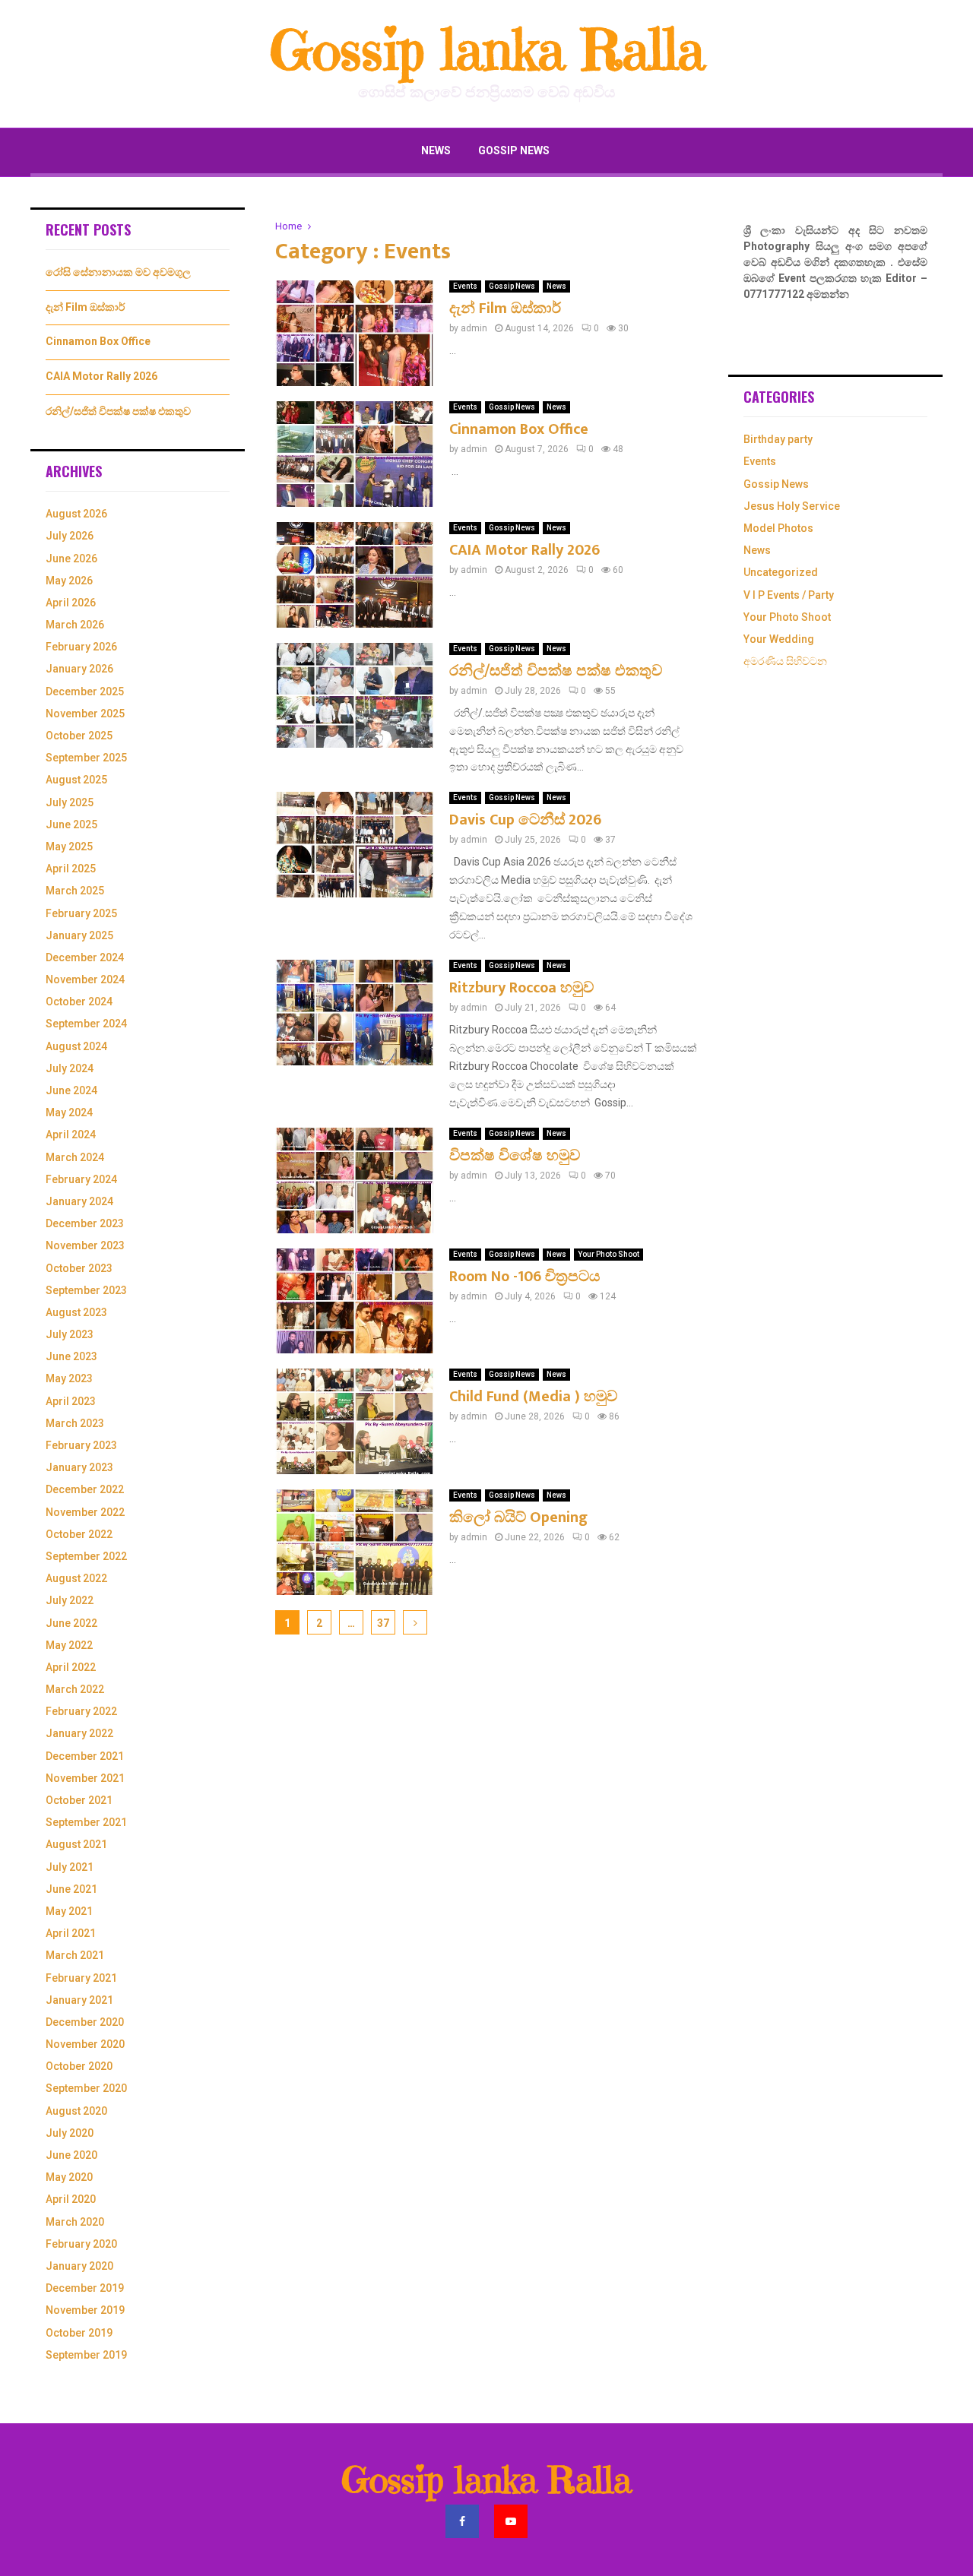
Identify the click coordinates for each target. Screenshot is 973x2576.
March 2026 (75, 625)
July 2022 (70, 1600)
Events (465, 286)
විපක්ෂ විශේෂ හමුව (515, 1156)
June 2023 (71, 1356)
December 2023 (85, 1223)
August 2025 (76, 780)
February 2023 (81, 1445)
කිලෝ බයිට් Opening (518, 1517)
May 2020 (69, 2177)
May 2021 (69, 1911)
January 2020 (79, 2266)
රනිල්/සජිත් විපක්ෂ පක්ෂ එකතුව (556, 671)
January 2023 (79, 1467)
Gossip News (514, 150)
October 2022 (79, 1534)
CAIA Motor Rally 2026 (525, 550)
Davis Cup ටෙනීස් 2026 (525, 820)
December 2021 (85, 1756)
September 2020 (86, 2088)
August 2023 (76, 1312)
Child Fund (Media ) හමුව (533, 1397)
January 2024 (79, 1201)
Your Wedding (779, 639)
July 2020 (70, 2133)
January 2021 (79, 2000)
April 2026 (71, 603)
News (436, 150)
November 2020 (85, 2044)
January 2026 (79, 669)
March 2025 (75, 891)
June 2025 (71, 824)
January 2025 (79, 935)
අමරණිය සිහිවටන (785, 661)
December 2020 (85, 2022)
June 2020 (71, 2155)
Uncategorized (781, 572)
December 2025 (85, 691)
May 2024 (69, 1112)
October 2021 (79, 1800)
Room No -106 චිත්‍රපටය (525, 1277)
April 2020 (71, 2199)
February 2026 (81, 647)
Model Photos (778, 528)
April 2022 (71, 1667)
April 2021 (71, 1933)
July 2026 (70, 536)
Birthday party (778, 439)
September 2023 (86, 1290)
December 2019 (85, 2288)
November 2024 (85, 979)
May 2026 (69, 581)
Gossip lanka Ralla (487, 50)
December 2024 (85, 957)
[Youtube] (511, 2521)
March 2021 (75, 1955)
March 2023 (75, 1423)
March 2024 (75, 1157)
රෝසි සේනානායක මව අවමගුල (118, 272)
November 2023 (85, 1245)
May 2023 (69, 1378)
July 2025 (70, 802)
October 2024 (79, 1002)
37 (383, 1623)
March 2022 (75, 1689)
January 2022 (79, 1733)
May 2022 (69, 1645)
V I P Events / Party (789, 595)
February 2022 (81, 1711)
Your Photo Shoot (609, 1254)
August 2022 (76, 1578)
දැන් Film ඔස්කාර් (505, 309)
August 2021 (76, 1844)
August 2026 (76, 514)
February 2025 (81, 913)
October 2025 (79, 736)
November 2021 (85, 1778)
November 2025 (85, 714)
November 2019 (85, 2310)
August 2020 (76, 2111)
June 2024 (71, 1090)
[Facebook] (462, 2521)
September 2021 (86, 1822)
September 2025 (86, 758)
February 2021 (81, 1978)
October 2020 (79, 2066)
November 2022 (85, 1512)
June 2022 (71, 1623)
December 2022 (85, 1489)
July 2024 (70, 1068)
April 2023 (71, 1401)
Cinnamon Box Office (519, 429)
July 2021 (70, 1867)
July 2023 (70, 1334)
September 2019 (86, 2355)
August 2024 (76, 1046)
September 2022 (86, 1556)
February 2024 (81, 1179)
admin (474, 328)
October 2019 (79, 2333)
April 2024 (71, 1135)
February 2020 (81, 2244)
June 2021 (71, 1889)
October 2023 (79, 1268)
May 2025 (69, 847)
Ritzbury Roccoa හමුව (521, 988)
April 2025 (71, 869)
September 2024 (86, 1024)
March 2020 (75, 2222)
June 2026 (71, 559)
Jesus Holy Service (792, 506)
